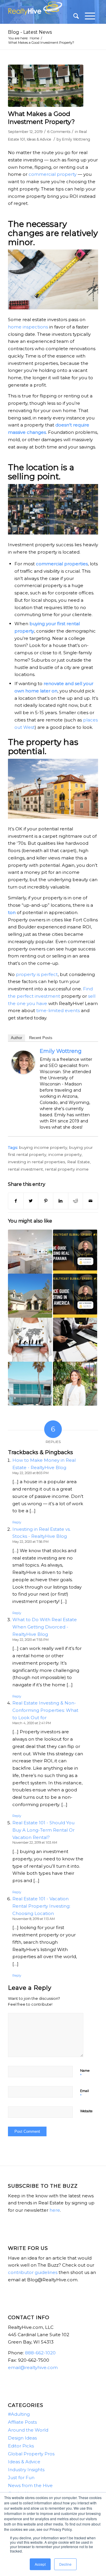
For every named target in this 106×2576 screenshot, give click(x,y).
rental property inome (67, 1169)
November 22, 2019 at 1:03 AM (35, 1842)
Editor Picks (21, 2446)
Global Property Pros (31, 2454)
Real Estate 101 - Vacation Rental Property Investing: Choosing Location (41, 1906)
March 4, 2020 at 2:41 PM (32, 1723)
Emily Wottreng (76, 139)
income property (65, 1154)
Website (86, 2111)
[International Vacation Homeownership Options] (30, 1384)
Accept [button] (40, 2564)
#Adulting (19, 2414)
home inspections (28, 327)
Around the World (28, 2430)
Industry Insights (26, 2470)
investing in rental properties (37, 1162)
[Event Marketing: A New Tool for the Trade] (30, 1340)
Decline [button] (65, 2564)
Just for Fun (21, 2478)
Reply (17, 1522)
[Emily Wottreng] (23, 1072)
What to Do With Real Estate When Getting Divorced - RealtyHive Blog (45, 1627)
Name (85, 2073)
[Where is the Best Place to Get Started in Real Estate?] (75, 1340)
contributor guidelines (33, 2272)
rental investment (25, 1169)
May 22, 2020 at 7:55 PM (30, 1640)
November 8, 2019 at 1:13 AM (34, 1919)
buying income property (43, 1147)
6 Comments (59, 132)
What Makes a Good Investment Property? (41, 118)
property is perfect (37, 974)
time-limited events (58, 1010)
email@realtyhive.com (33, 2367)
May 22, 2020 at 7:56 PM (30, 1542)
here (55, 2210)
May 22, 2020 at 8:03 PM (30, 1473)
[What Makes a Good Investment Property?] (46, 86)
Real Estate (78, 1162)
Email (85, 2093)
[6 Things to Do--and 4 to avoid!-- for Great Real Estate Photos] (30, 1252)
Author (16, 1038)
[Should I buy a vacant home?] (30, 1296)
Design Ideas (22, 2438)
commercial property (53, 174)
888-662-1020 (40, 2353)
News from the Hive (30, 2485)
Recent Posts (41, 1038)
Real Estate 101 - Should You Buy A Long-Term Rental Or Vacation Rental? (43, 1830)
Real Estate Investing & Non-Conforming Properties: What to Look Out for (45, 1710)
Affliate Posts (22, 2422)
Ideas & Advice (39, 139)
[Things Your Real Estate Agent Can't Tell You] (75, 1384)
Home (34, 38)
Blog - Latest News (30, 32)
